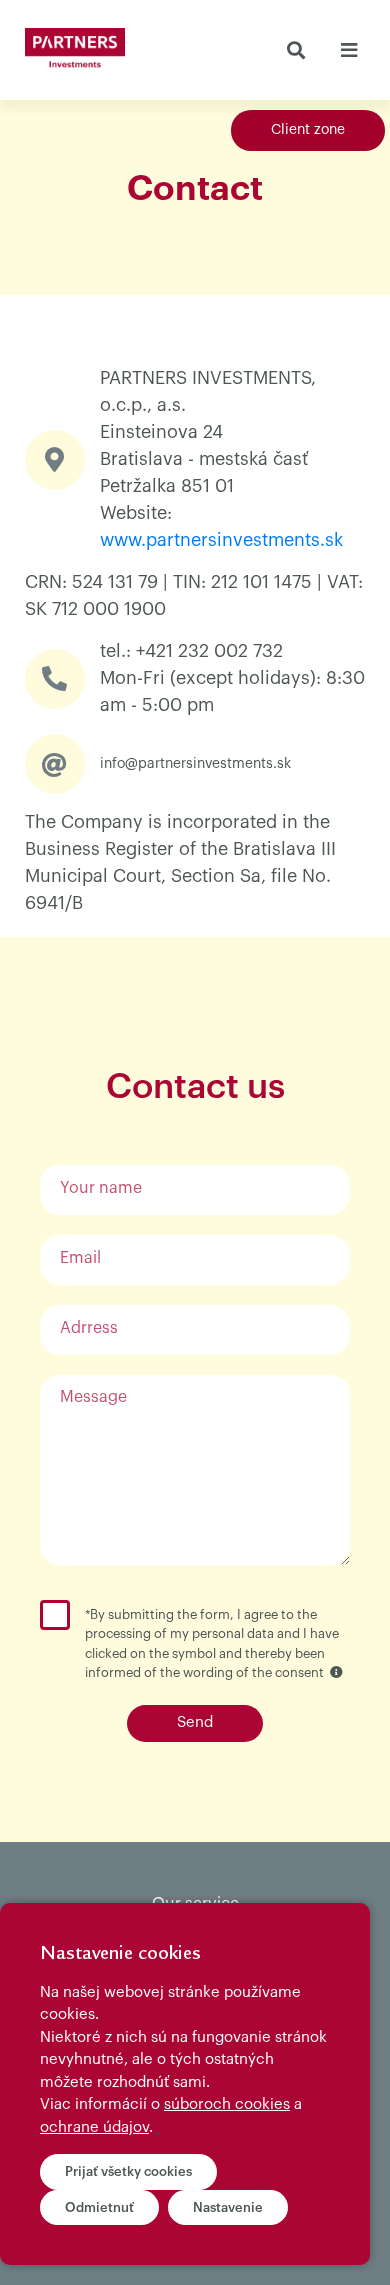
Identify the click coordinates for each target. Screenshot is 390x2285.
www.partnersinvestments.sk (221, 540)
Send (195, 1722)
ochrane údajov (94, 2127)
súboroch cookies (227, 2104)
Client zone (308, 130)
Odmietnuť (99, 2207)
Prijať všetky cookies (128, 2171)
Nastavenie (228, 2207)
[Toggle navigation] (348, 50)
